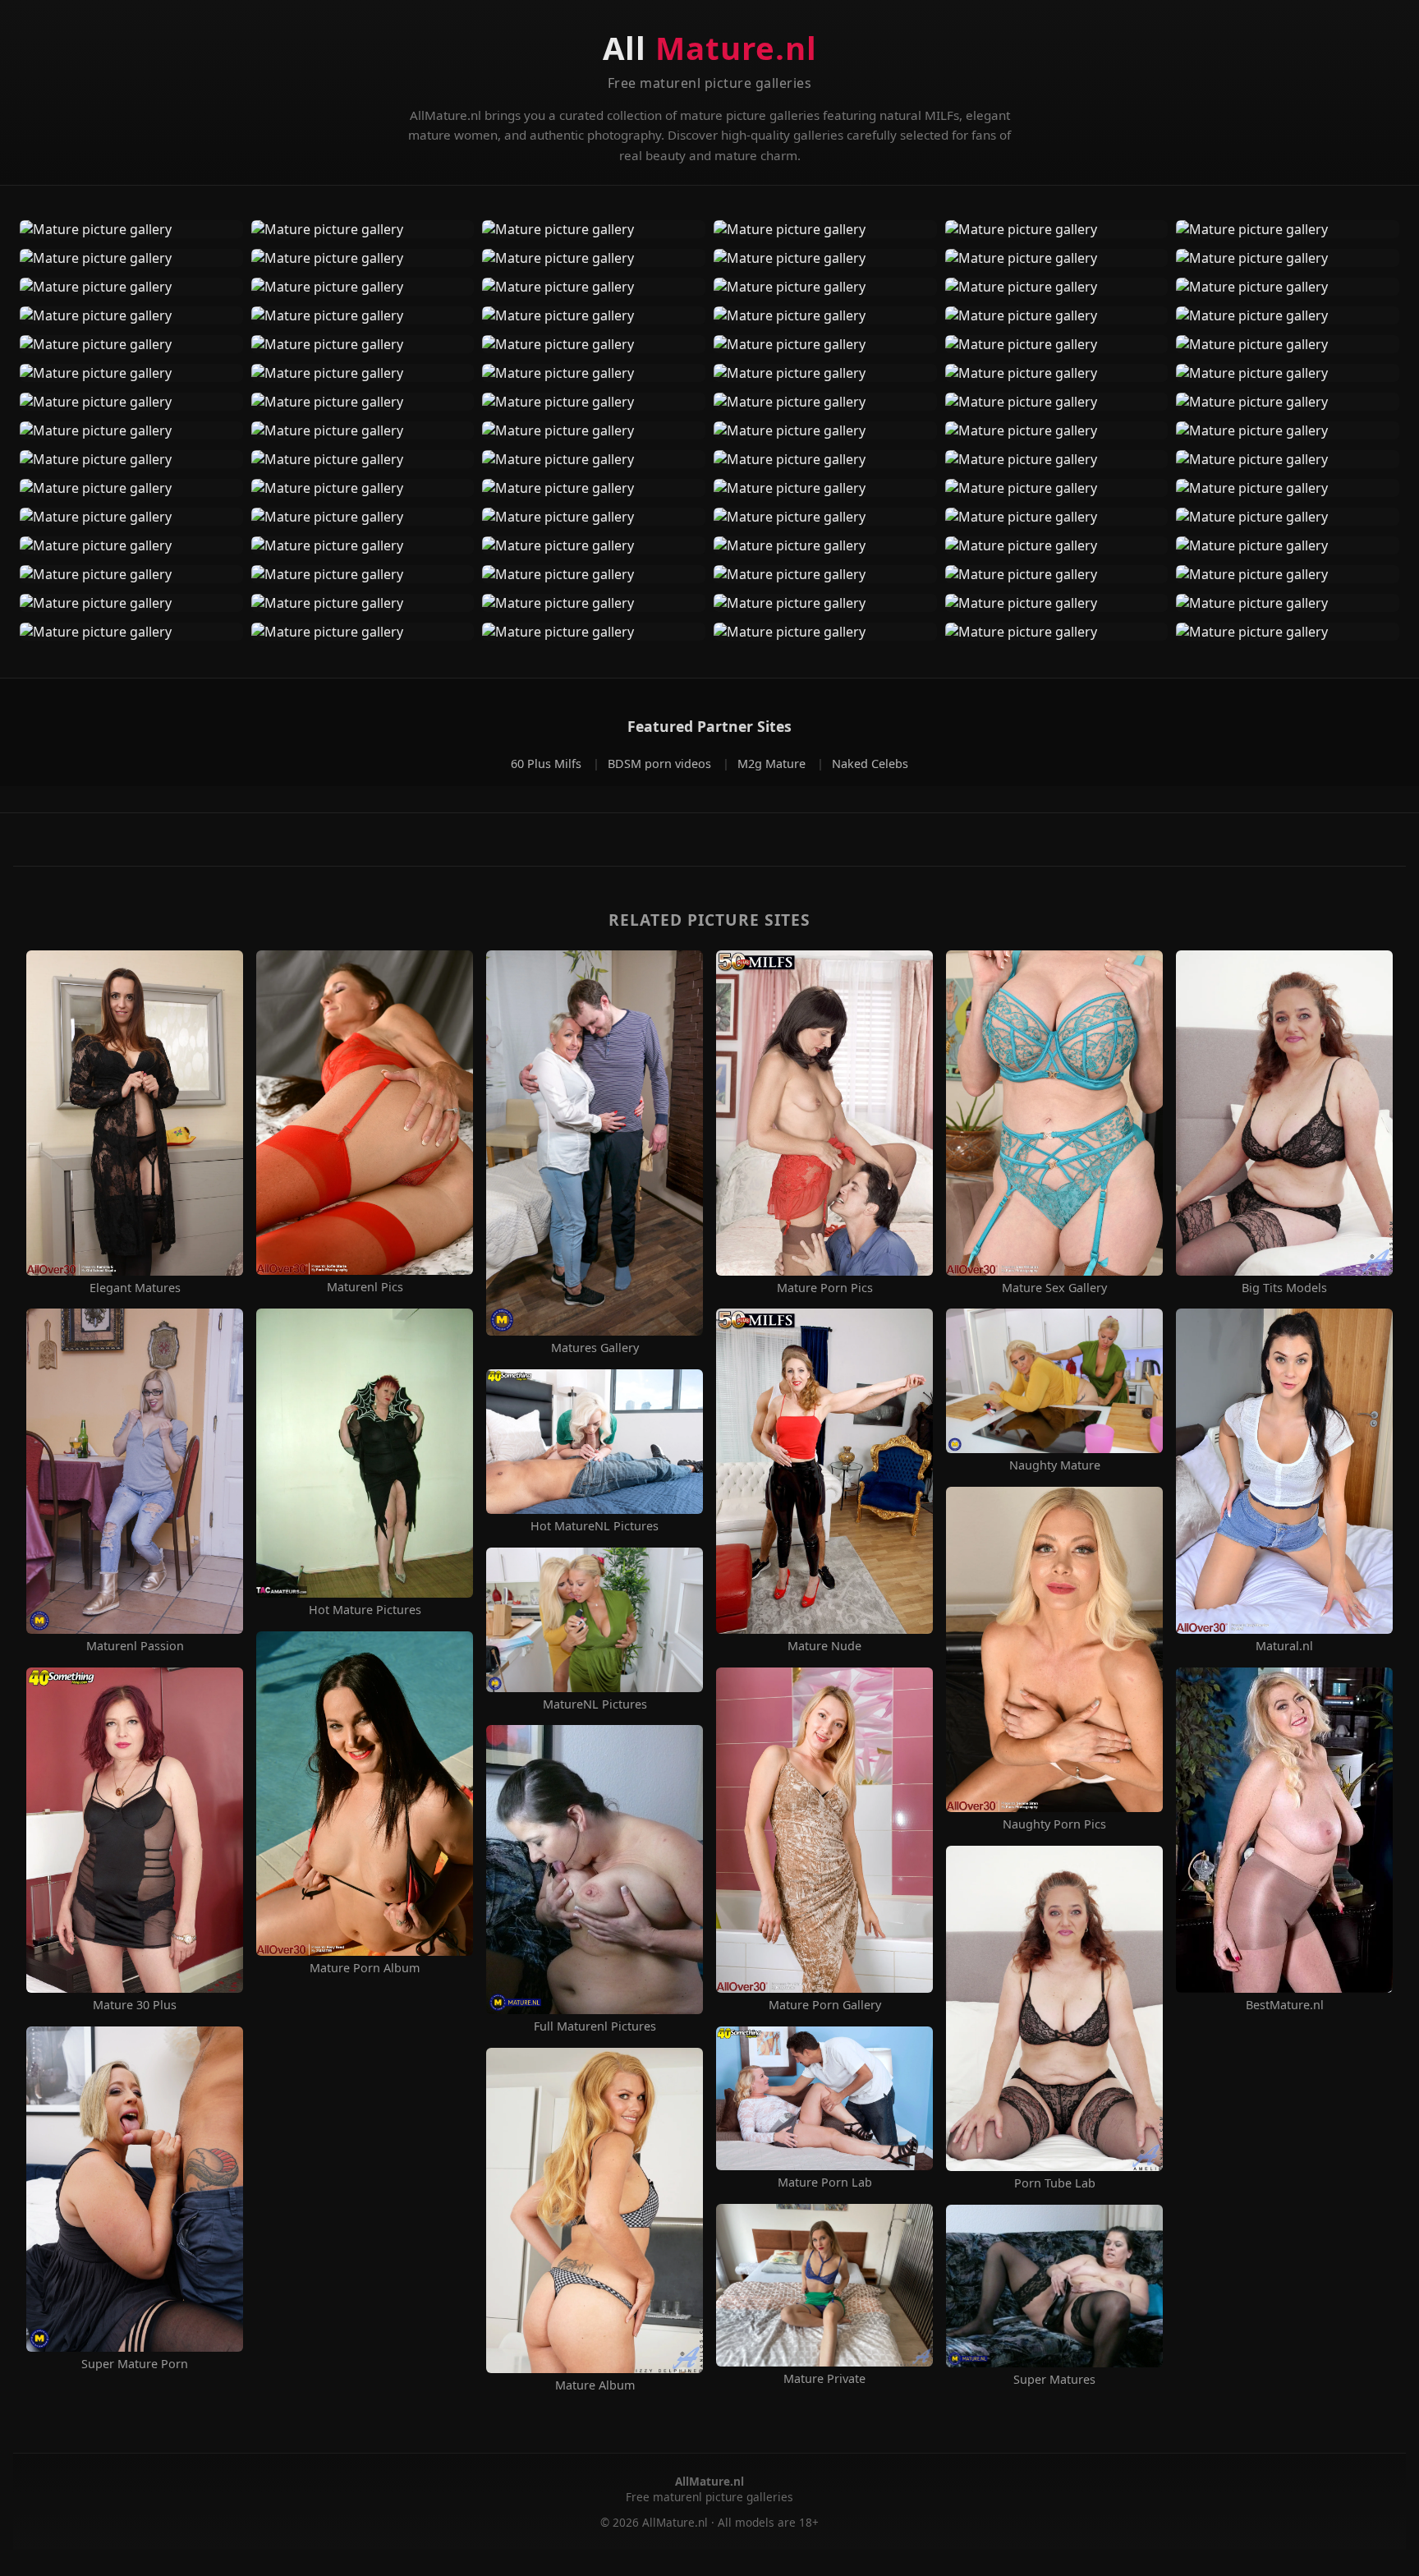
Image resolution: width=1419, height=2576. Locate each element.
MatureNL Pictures (595, 1704)
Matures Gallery (595, 1348)
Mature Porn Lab (825, 2183)
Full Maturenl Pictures (595, 2026)
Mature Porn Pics (825, 1288)
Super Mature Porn (135, 2364)
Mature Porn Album (365, 1968)
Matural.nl (1284, 1646)
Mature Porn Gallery (825, 2005)
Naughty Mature (1055, 1465)
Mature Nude (824, 1646)
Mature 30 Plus (135, 2005)
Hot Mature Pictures (365, 1610)
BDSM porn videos (661, 764)
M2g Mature (773, 764)
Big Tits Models (1284, 1288)
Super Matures (1054, 2380)
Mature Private (824, 2379)
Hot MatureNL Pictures (595, 1526)
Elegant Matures (135, 1288)
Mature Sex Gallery (1054, 1288)
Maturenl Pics (365, 1287)
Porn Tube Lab (1055, 2183)
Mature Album (595, 2385)
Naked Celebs (870, 764)
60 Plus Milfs (548, 764)
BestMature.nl (1285, 2005)
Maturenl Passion (135, 1646)
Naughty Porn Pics (1054, 1824)
